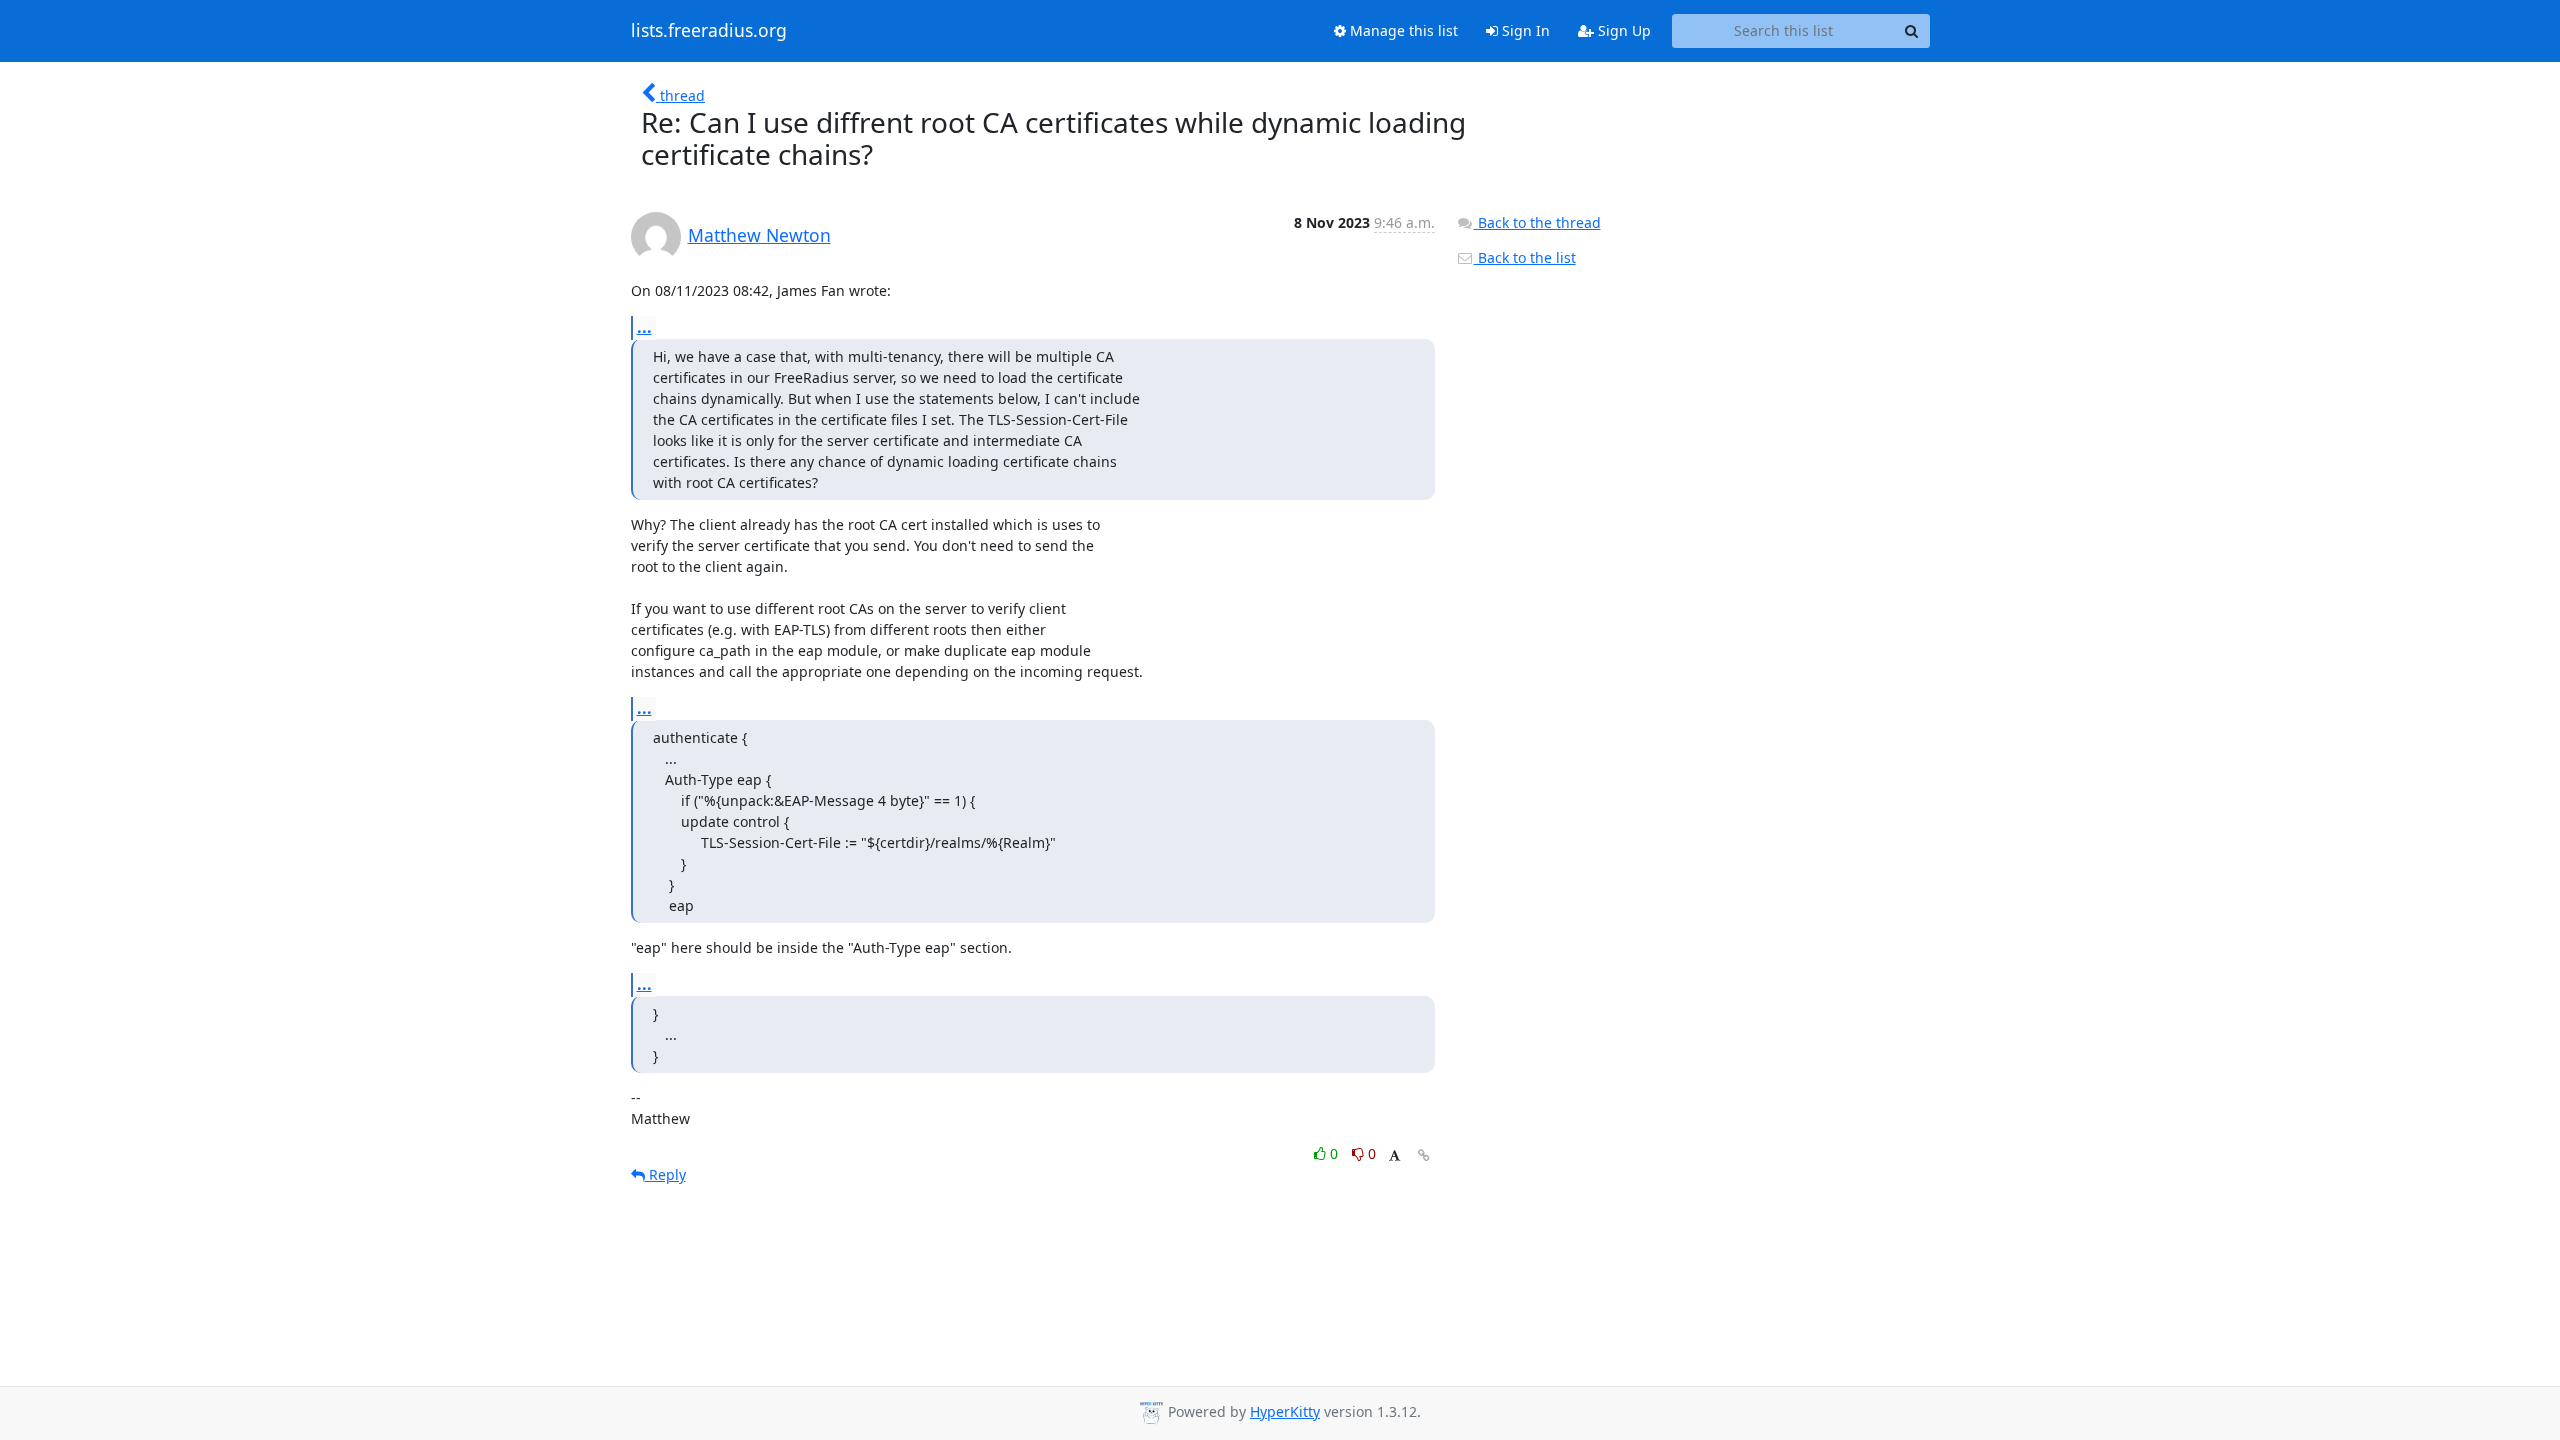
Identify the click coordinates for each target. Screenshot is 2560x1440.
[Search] (1912, 31)
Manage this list (1402, 30)
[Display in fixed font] (1394, 1156)
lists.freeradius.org (709, 31)
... (644, 327)
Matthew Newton (759, 235)
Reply (665, 1174)
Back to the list (1525, 257)
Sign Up (1622, 30)
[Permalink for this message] (1424, 1155)
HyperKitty (1285, 1411)
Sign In (1524, 30)
